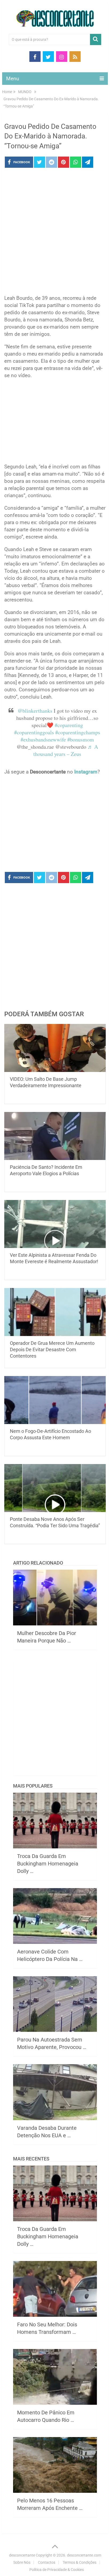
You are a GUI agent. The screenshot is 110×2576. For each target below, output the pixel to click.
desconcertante (22, 2555)
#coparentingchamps (78, 732)
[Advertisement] (55, 233)
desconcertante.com (84, 2555)
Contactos (47, 2562)
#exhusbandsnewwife (43, 739)
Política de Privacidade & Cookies (57, 2570)
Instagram (86, 772)
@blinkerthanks (35, 711)
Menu (13, 79)
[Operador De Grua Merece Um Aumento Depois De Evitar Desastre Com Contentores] (55, 1312)
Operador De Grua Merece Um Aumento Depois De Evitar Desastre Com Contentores (52, 1349)
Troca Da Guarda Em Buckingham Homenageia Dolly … (48, 1864)
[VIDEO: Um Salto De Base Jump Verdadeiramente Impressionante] (55, 1048)
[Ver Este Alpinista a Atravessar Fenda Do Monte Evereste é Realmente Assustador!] (55, 1224)
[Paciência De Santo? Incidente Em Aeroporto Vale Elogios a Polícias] (55, 1136)
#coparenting (69, 725)
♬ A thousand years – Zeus (66, 750)
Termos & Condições (80, 2562)
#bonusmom (81, 739)
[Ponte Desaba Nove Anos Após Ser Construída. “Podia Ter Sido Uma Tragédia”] (55, 1488)
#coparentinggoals (34, 732)
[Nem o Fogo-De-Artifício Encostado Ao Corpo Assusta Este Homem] (55, 1400)
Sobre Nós (22, 2562)
